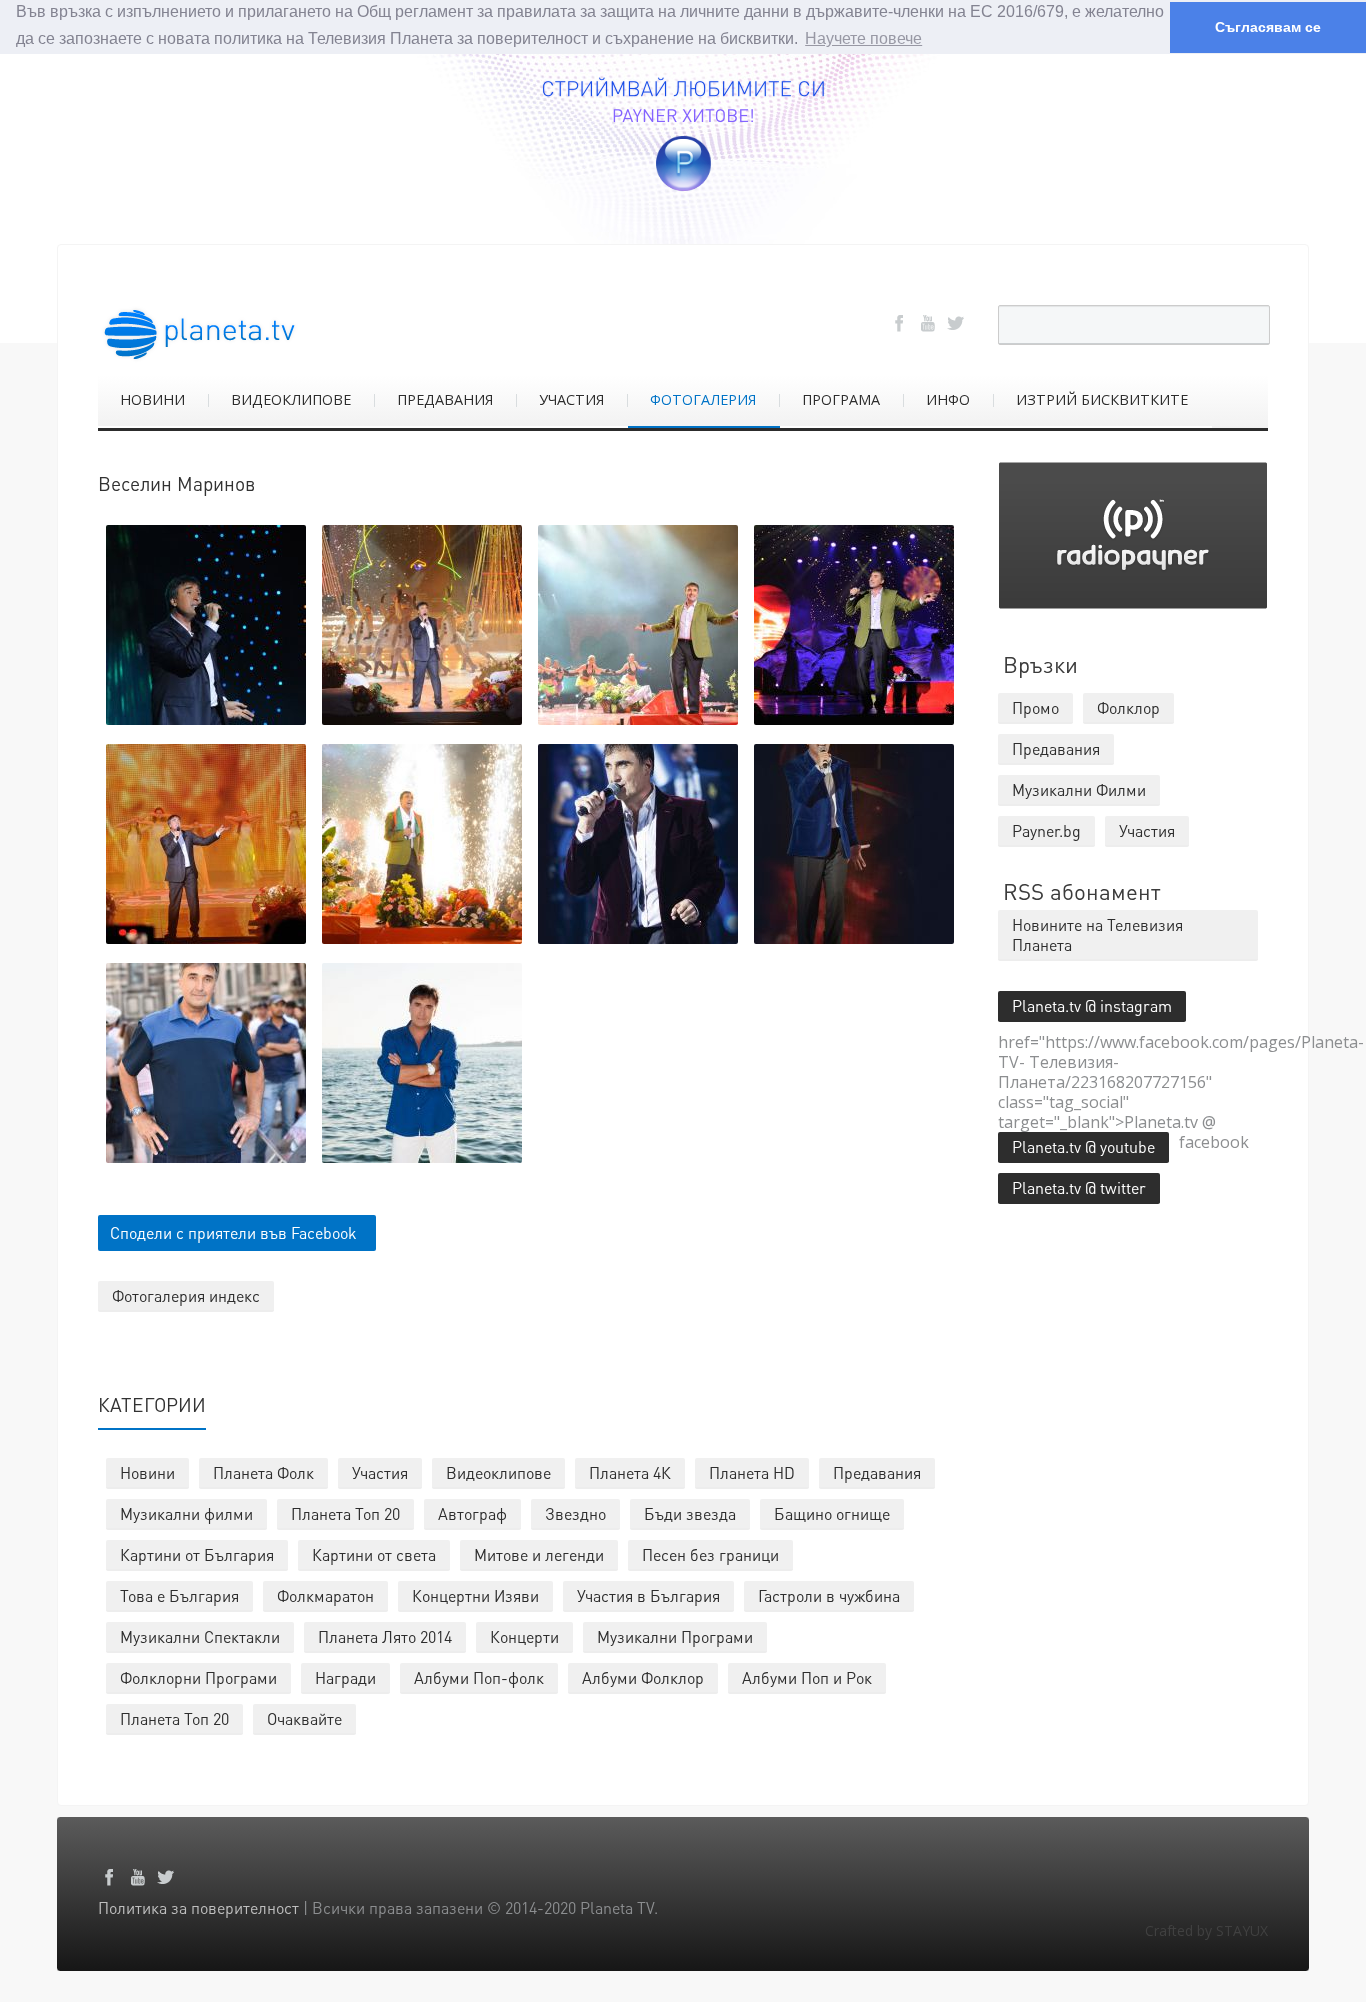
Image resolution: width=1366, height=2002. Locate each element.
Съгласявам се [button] (1268, 27)
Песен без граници (710, 1554)
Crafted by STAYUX (1206, 1930)
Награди (345, 1677)
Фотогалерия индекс (186, 1295)
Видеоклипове (498, 1472)
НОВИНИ (152, 399)
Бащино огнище (832, 1513)
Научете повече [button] (863, 38)
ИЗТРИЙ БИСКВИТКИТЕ (1102, 399)
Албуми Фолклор (643, 1677)
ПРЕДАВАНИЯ (445, 399)
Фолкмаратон (325, 1595)
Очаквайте (304, 1718)
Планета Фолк (263, 1472)
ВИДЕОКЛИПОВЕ (291, 399)
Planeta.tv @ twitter (1079, 1187)
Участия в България (648, 1595)
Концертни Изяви (475, 1595)
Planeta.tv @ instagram (1092, 1005)
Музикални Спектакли (200, 1636)
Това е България (179, 1595)
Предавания (877, 1472)
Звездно (575, 1513)
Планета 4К (630, 1472)
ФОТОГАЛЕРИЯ (703, 399)
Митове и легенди (539, 1554)
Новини (147, 1472)
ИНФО (948, 399)
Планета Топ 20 (345, 1513)
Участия (380, 1472)
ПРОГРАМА (841, 399)
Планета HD (752, 1472)
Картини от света (374, 1554)
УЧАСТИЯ (571, 399)
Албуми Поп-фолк (479, 1677)
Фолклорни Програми (198, 1677)
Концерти (524, 1636)
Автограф (472, 1513)
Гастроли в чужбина (829, 1595)
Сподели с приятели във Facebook (233, 1232)
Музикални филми (186, 1513)
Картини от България (197, 1554)
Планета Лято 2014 (385, 1636)
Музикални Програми (675, 1636)
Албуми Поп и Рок (807, 1677)
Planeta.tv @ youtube (1083, 1146)
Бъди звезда (690, 1513)
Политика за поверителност (198, 1907)
